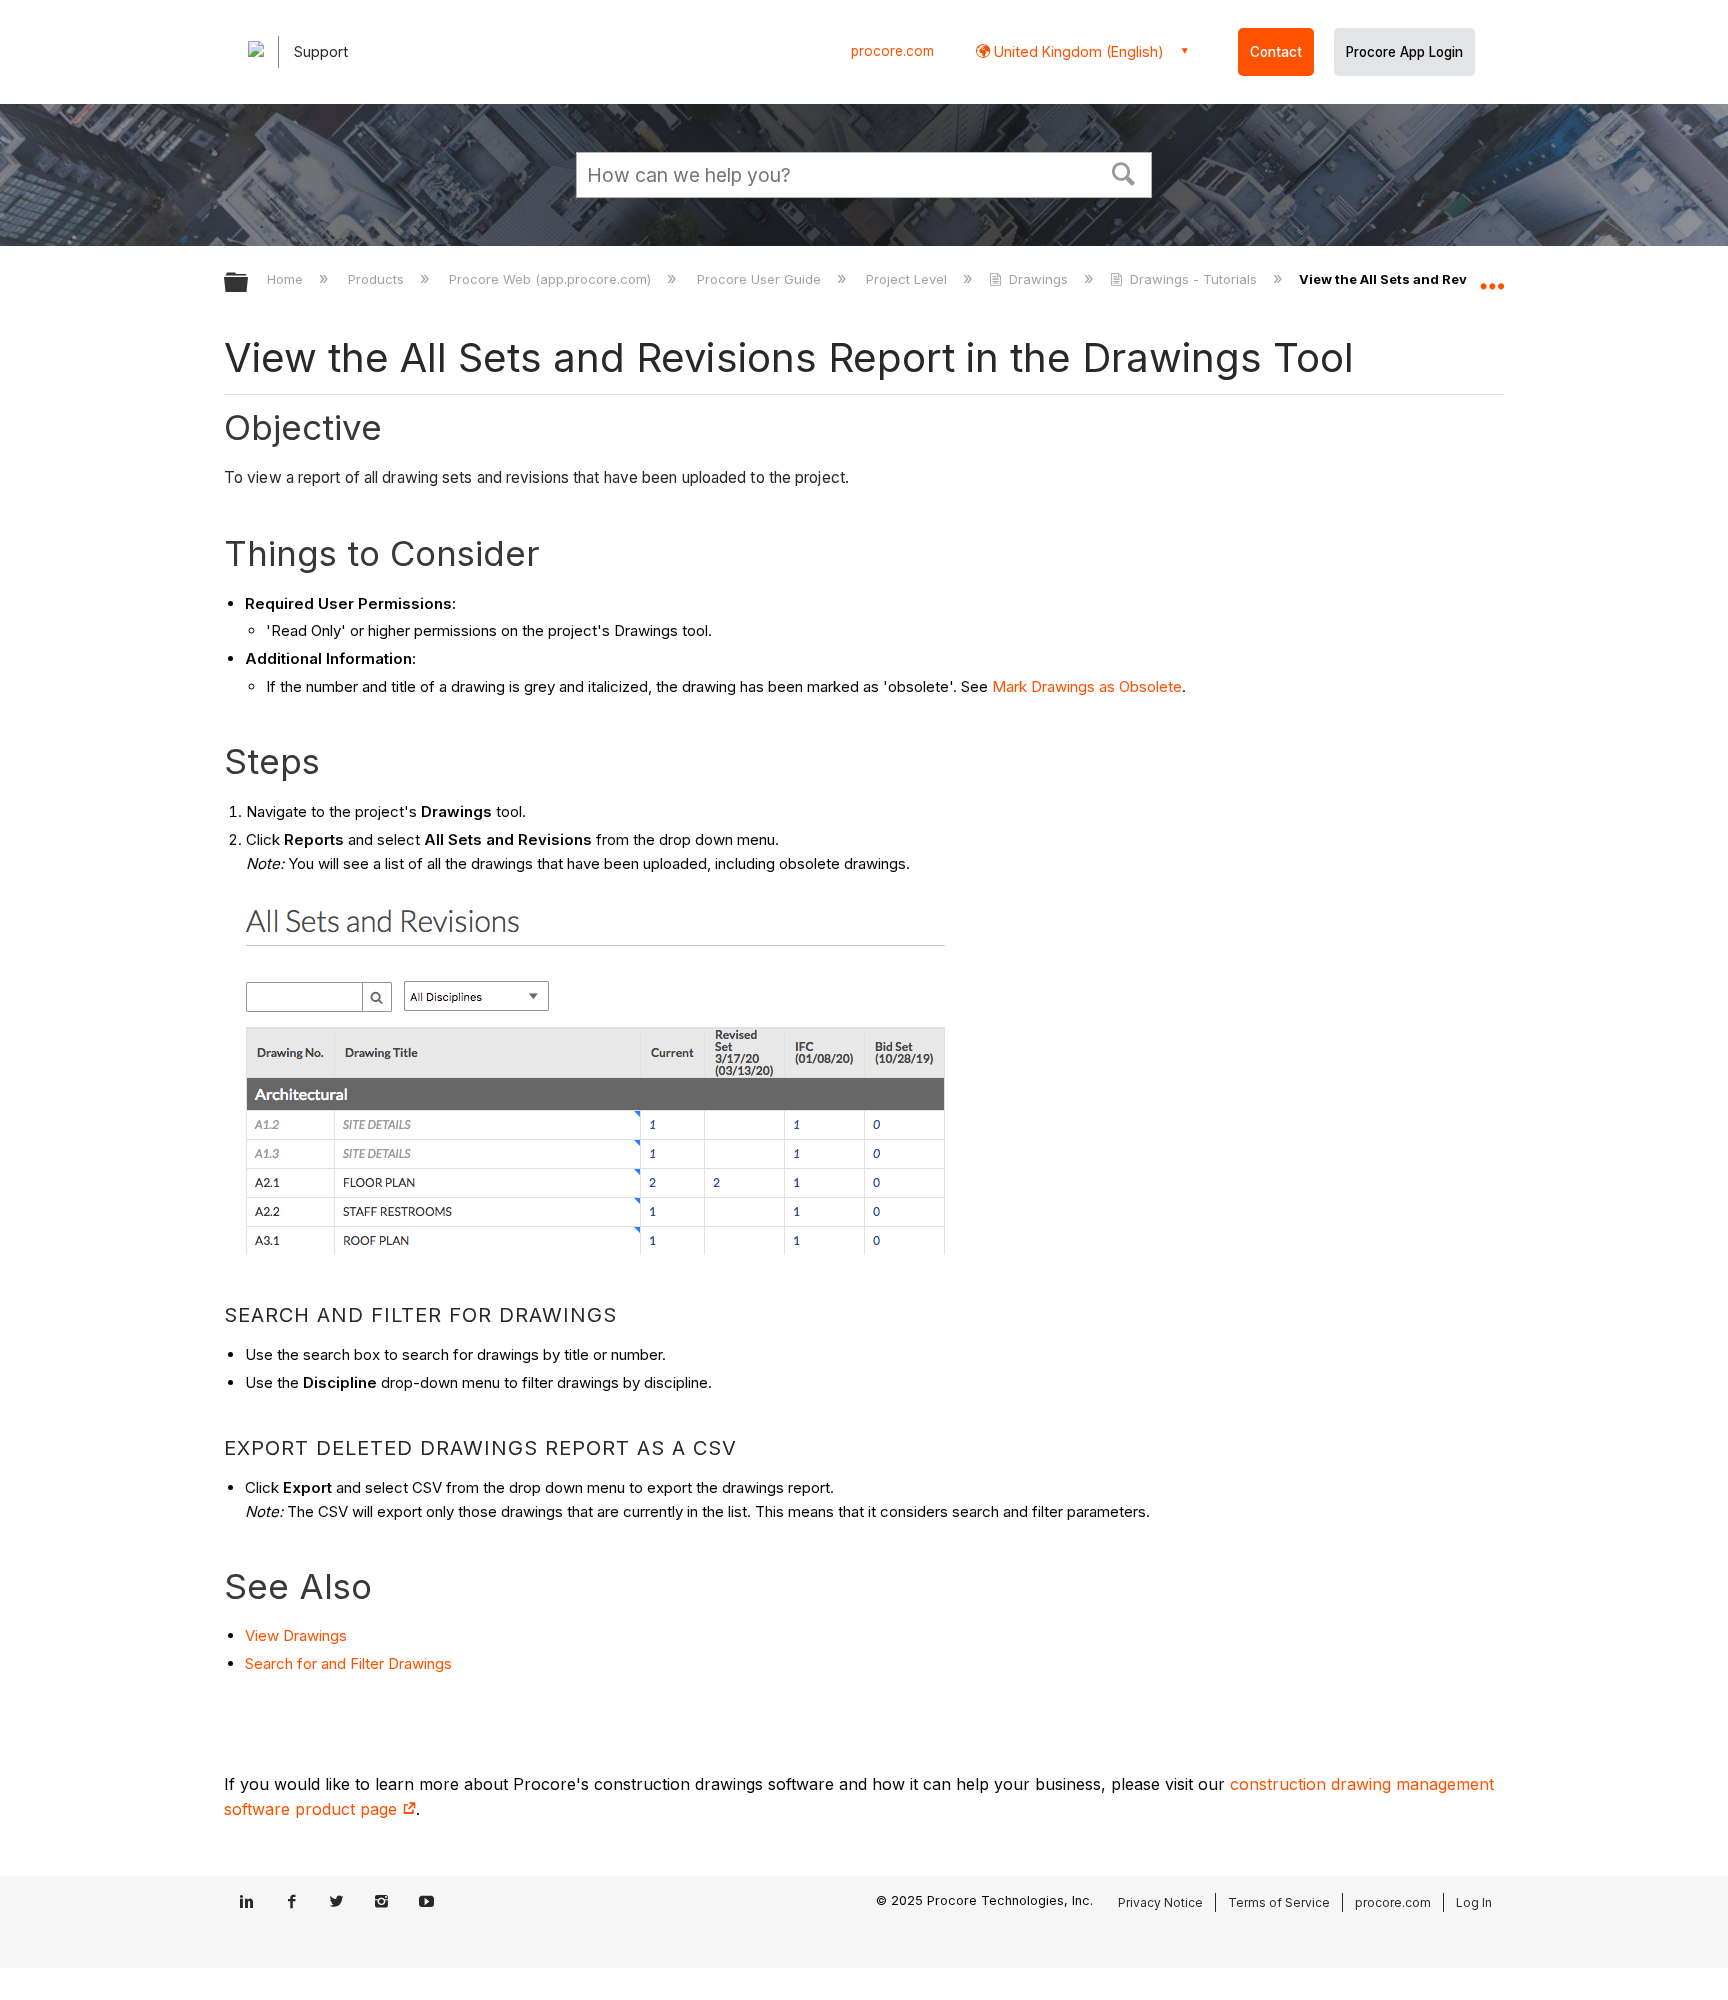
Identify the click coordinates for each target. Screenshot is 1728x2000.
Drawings (1038, 279)
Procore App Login (1404, 52)
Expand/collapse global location (1492, 277)
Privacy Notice (1160, 1902)
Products (378, 279)
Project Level (908, 279)
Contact (1276, 52)
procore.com (892, 51)
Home (287, 279)
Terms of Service (1279, 1902)
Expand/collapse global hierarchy (249, 283)
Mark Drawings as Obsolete (1087, 686)
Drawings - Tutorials (1193, 279)
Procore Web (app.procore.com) (552, 279)
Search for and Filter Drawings (348, 1663)
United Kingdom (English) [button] (1077, 51)
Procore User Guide (760, 279)
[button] (1124, 172)
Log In (1474, 1902)
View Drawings (296, 1635)
